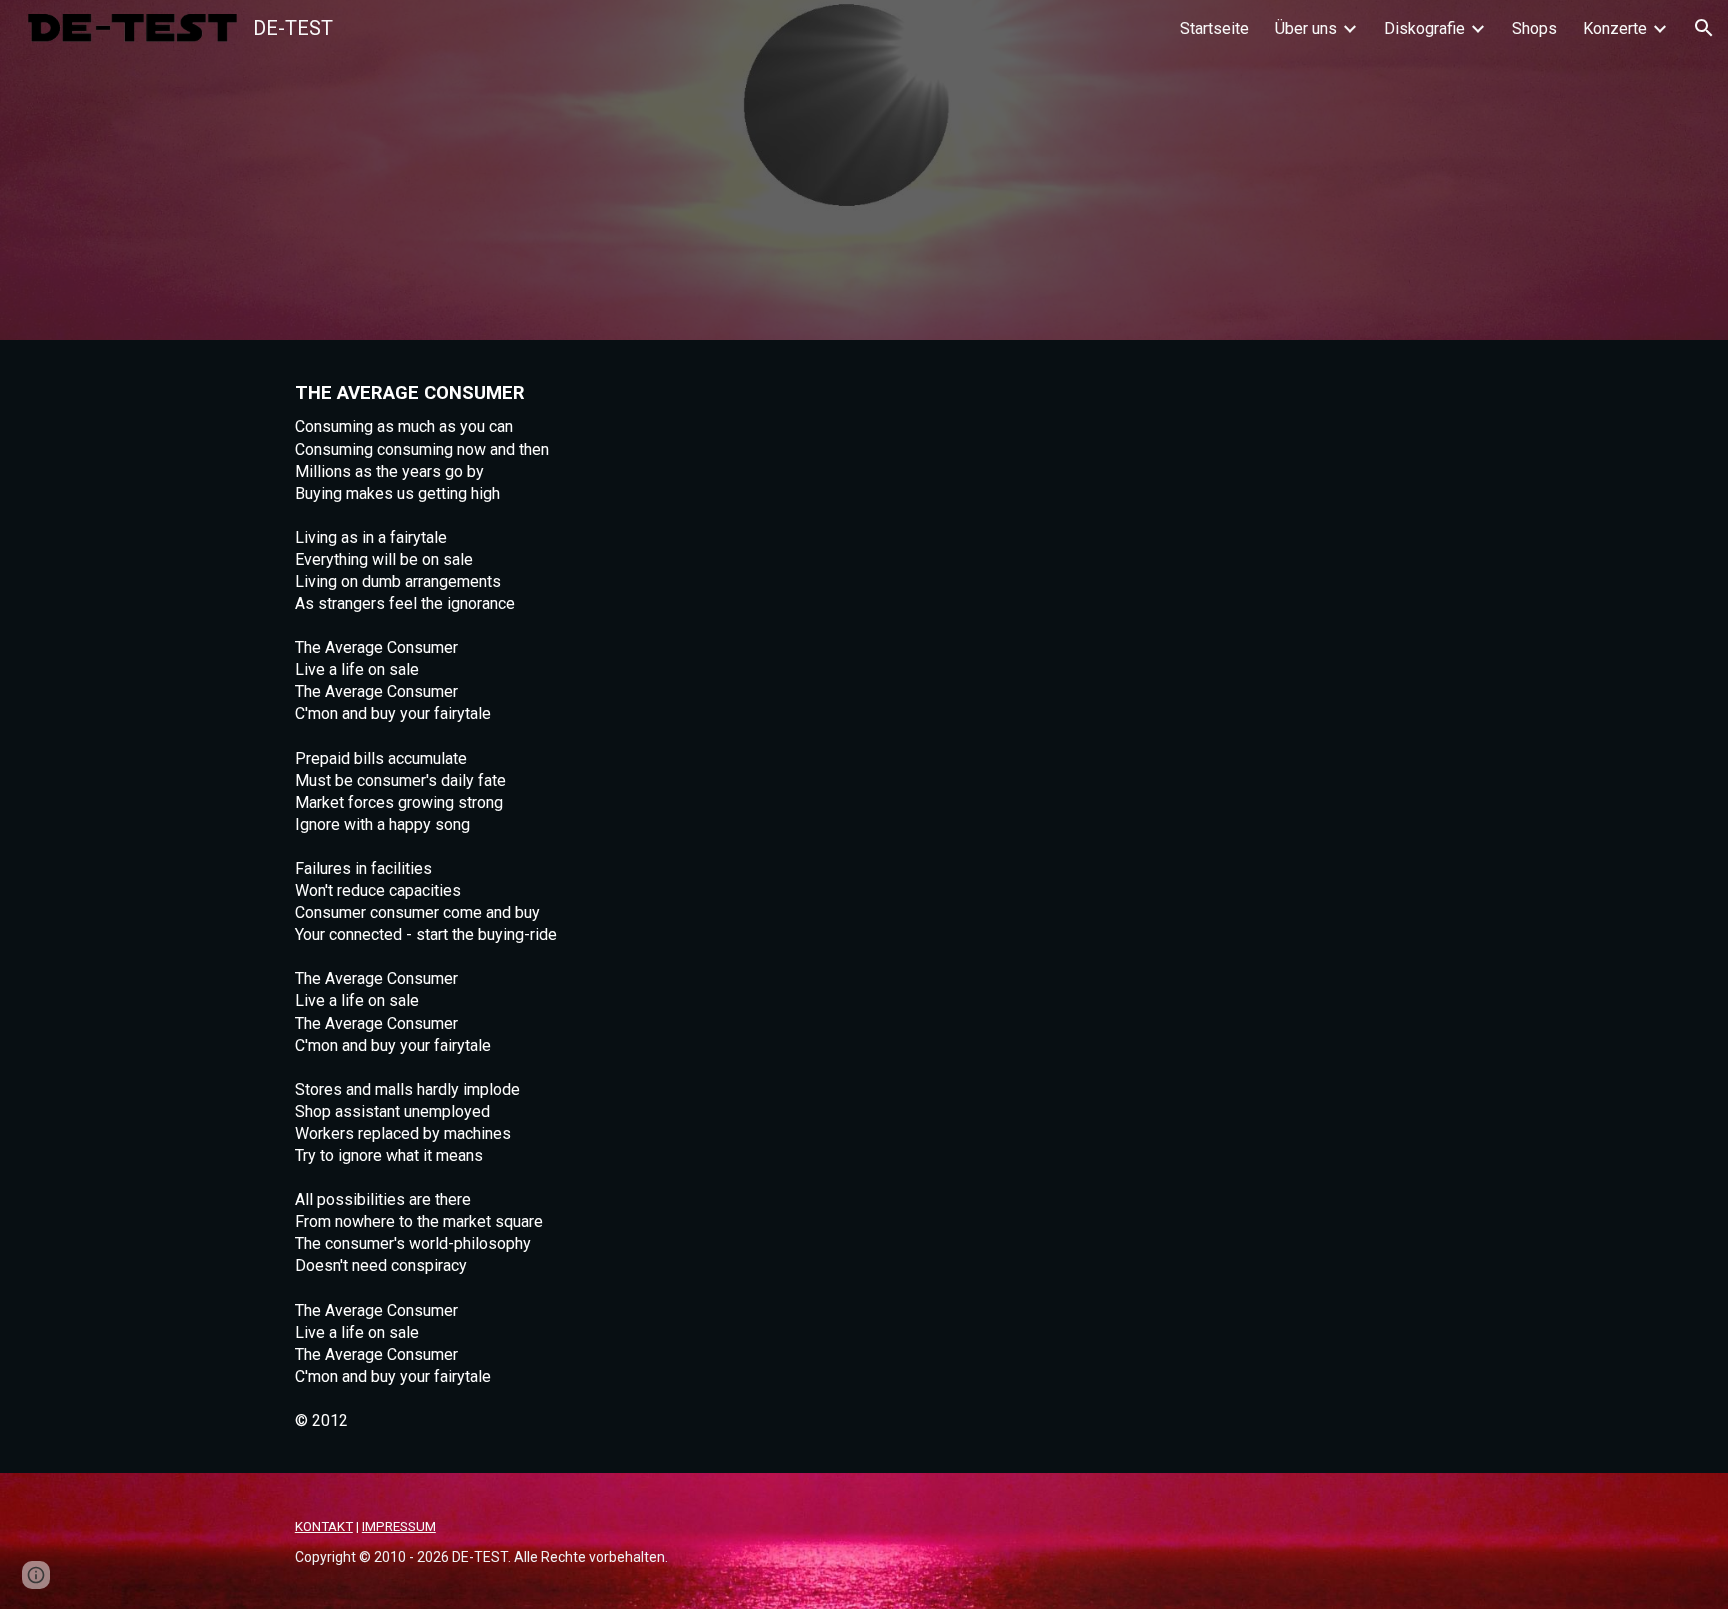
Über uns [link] (1306, 28)
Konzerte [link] (1615, 28)
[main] (864, 906)
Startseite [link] (1214, 28)
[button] (1704, 28)
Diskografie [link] (1424, 28)
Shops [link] (1534, 28)
